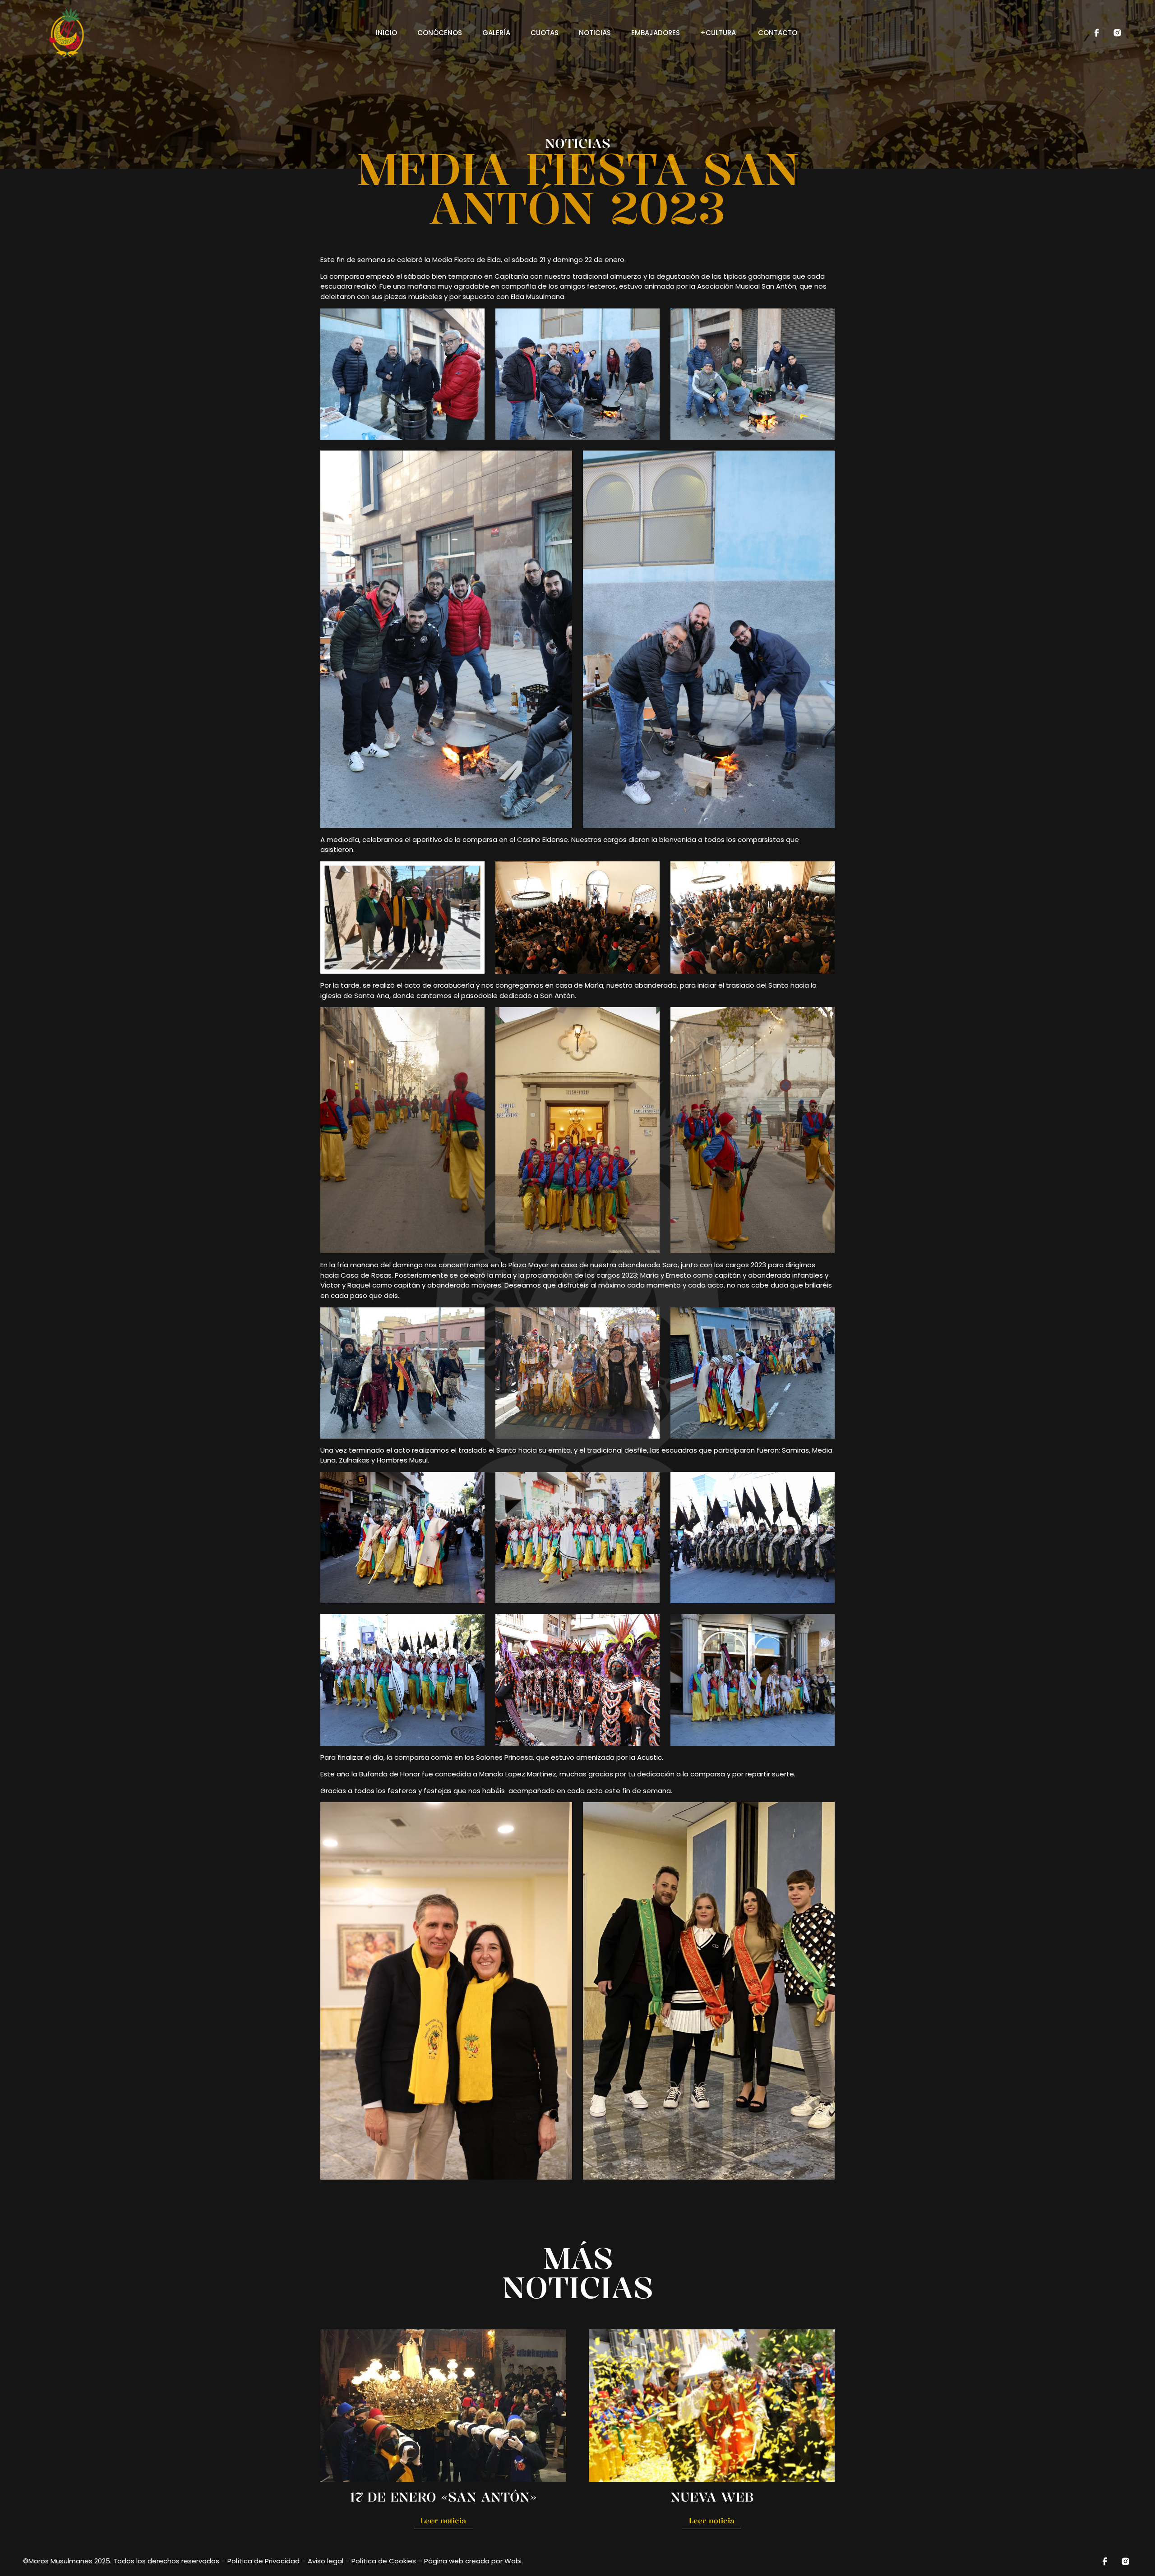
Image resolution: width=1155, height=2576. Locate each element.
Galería (496, 33)
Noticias (595, 33)
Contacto (778, 33)
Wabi (513, 2561)
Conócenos (440, 33)
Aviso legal (326, 2561)
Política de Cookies (384, 2561)
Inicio (386, 33)
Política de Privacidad (263, 2561)
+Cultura (719, 33)
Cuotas (545, 33)
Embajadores (656, 33)
